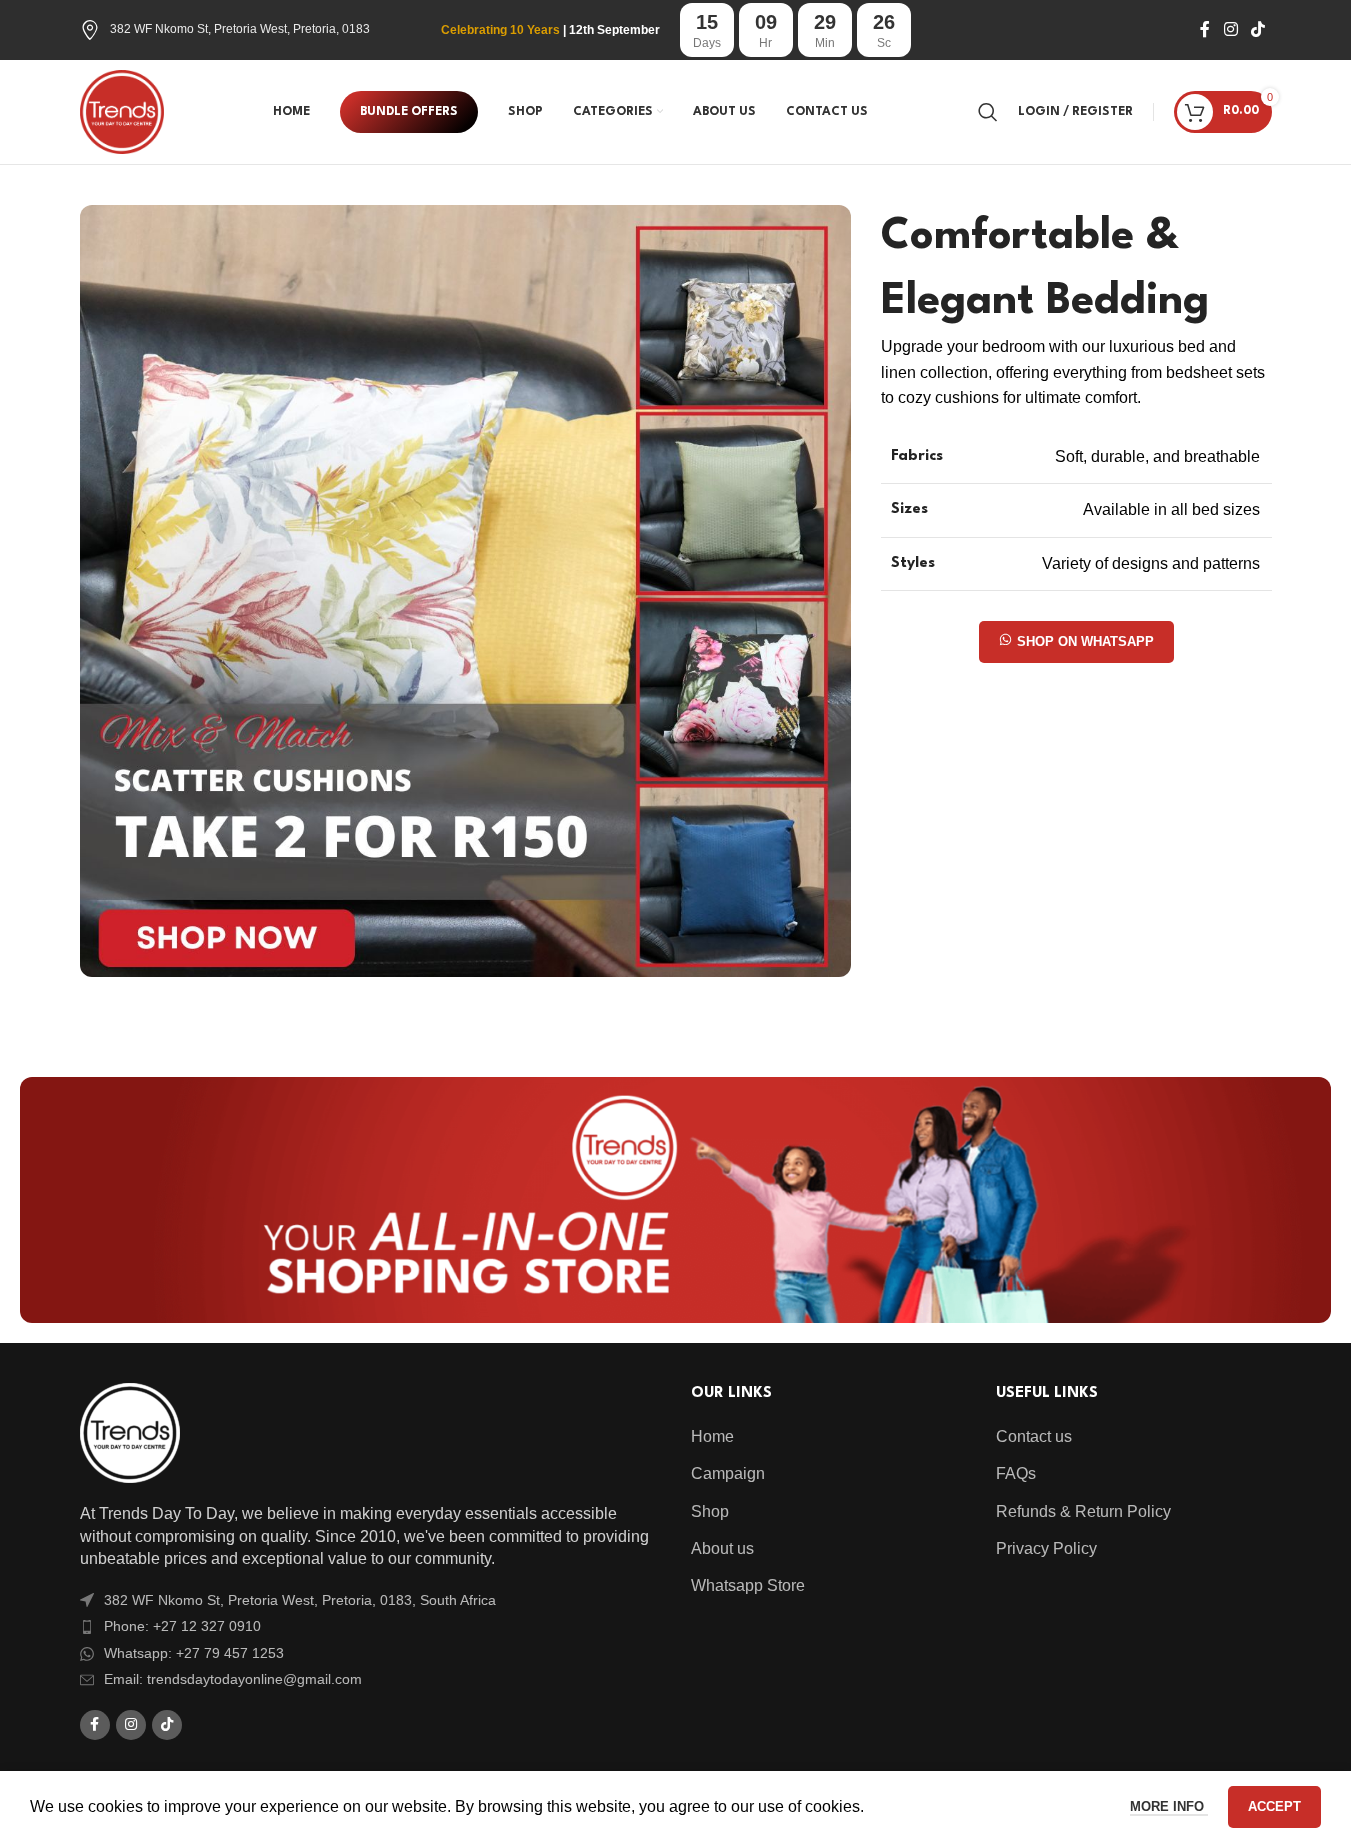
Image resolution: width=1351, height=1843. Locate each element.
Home (712, 1436)
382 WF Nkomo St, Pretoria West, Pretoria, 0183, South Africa (300, 1600)
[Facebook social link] (1205, 29)
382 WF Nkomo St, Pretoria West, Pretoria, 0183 (240, 29)
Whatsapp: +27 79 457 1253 (194, 1653)
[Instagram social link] (1230, 29)
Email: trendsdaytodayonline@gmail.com (233, 1679)
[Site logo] (122, 110)
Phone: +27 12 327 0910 (182, 1626)
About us (722, 1548)
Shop (710, 1511)
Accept (1274, 1806)
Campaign (728, 1473)
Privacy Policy (1046, 1548)
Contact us (1034, 1436)
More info (1169, 1806)
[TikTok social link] (1257, 29)
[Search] (988, 112)
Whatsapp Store (748, 1585)
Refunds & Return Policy (1083, 1511)
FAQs (1016, 1473)
